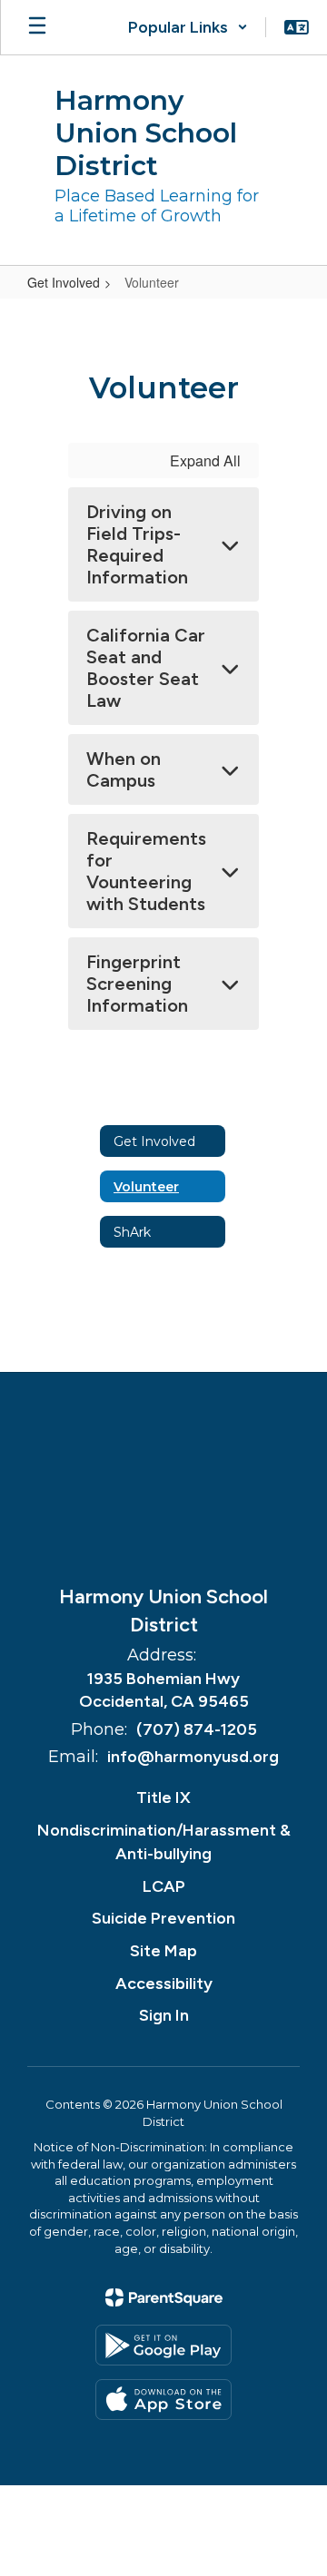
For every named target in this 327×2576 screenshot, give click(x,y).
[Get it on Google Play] (163, 2345)
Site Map (163, 1951)
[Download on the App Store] (163, 2400)
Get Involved (64, 282)
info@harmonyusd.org (193, 1757)
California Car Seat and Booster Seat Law (146, 668)
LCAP (164, 1886)
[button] (188, 27)
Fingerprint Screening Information (137, 984)
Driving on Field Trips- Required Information (137, 544)
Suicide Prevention (163, 1918)
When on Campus (124, 769)
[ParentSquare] (164, 2297)
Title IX (163, 1797)
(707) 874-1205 (197, 1729)
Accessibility (164, 1983)
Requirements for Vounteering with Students (146, 871)
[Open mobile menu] (37, 27)
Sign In (164, 2015)
